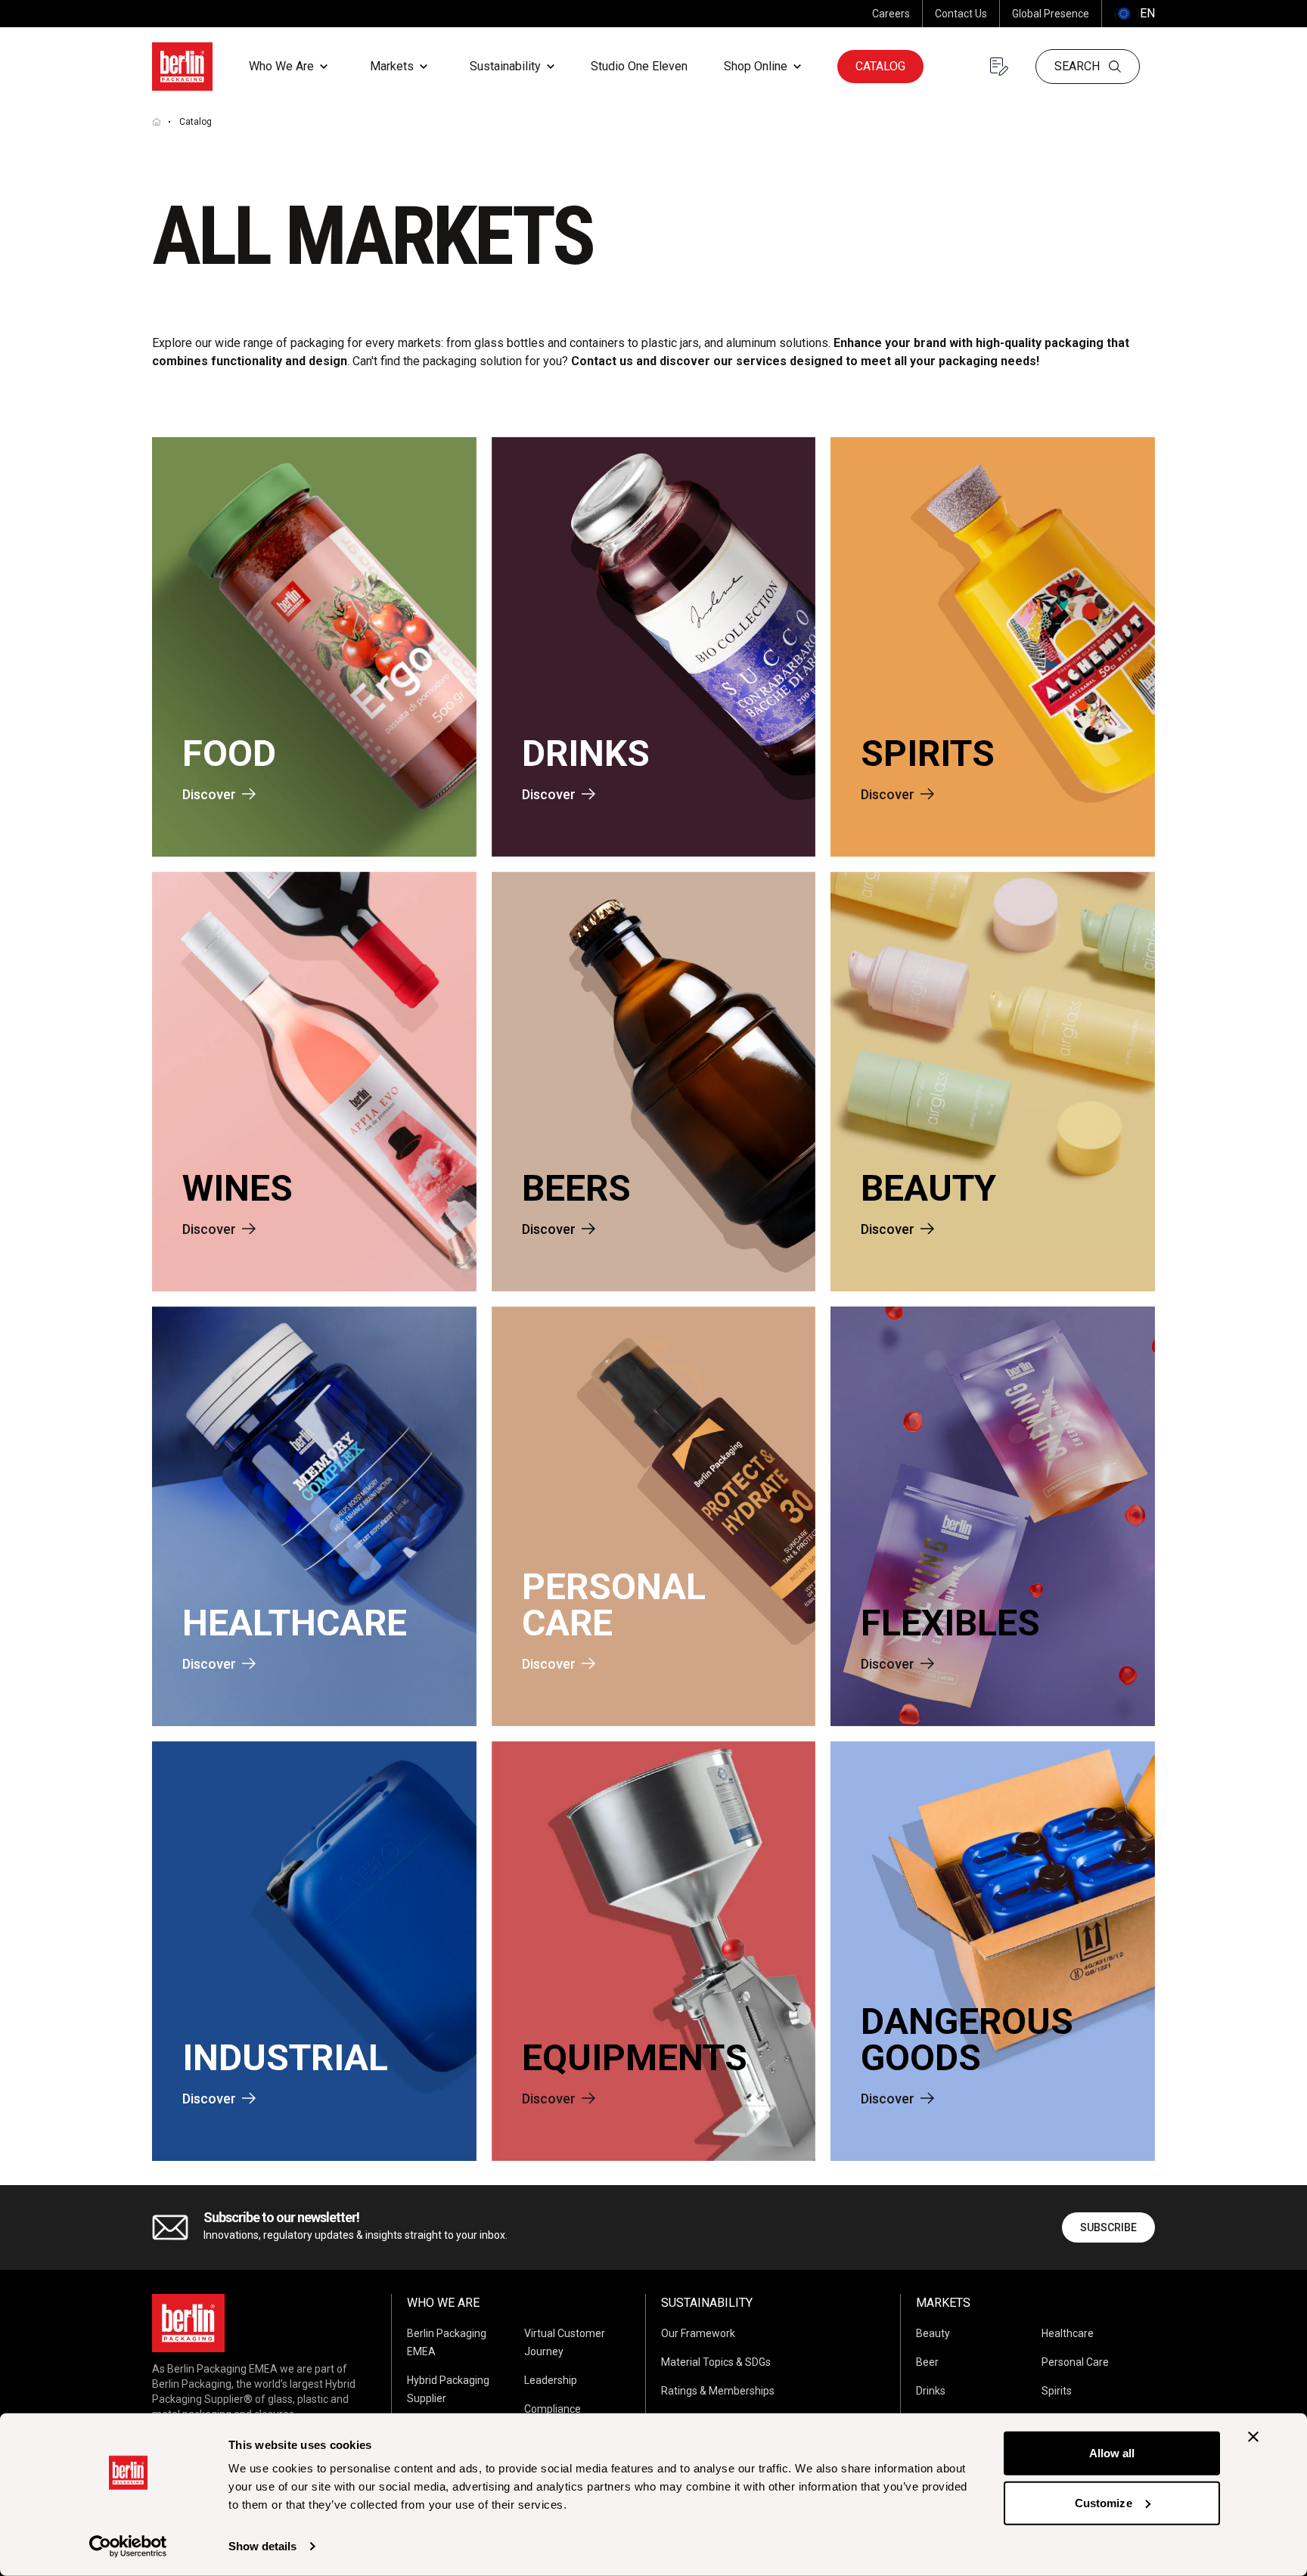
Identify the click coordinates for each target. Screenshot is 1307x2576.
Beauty (933, 2333)
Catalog (880, 66)
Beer (927, 2362)
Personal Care (1075, 2362)
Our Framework (698, 2333)
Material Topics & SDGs (716, 2362)
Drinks (931, 2391)
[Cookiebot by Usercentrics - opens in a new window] (128, 2547)
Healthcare (1068, 2333)
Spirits (1057, 2391)
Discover (209, 794)
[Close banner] (1253, 2437)
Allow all (1112, 2453)
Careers (891, 14)
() (1135, 13)
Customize (1104, 2502)
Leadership (551, 2380)
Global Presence (1051, 14)
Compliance (553, 2409)
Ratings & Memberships (718, 2391)
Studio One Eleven (639, 66)
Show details (262, 2546)
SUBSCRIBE (1108, 2227)
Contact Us (961, 14)
